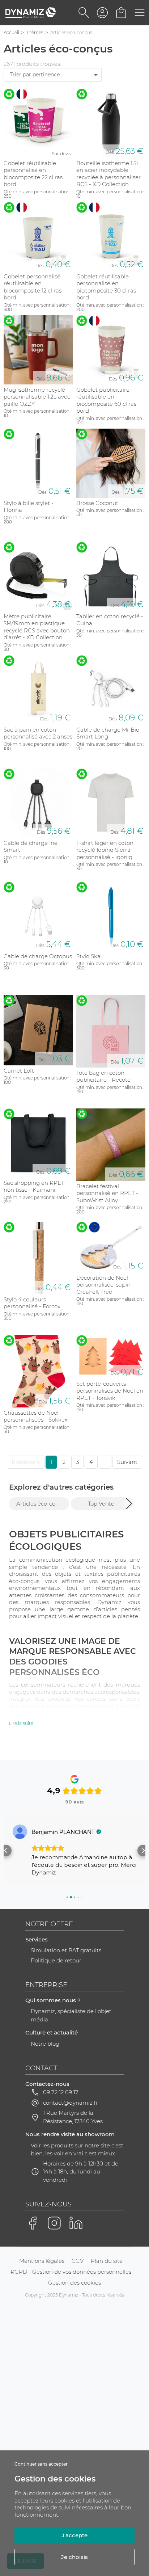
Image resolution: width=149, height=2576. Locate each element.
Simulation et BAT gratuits (66, 1950)
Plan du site (107, 2261)
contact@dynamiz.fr (71, 2103)
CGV (78, 2261)
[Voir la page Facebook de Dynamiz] (33, 2223)
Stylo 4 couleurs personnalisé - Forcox (32, 1303)
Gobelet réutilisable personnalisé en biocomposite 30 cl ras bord (106, 287)
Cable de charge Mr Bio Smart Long (108, 733)
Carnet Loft (19, 1071)
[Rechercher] (84, 13)
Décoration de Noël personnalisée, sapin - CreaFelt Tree (105, 1285)
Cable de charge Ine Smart (31, 847)
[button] (129, 1503)
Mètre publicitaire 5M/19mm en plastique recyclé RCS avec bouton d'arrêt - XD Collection (37, 627)
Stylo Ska (88, 956)
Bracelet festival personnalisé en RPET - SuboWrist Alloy (107, 1193)
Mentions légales (42, 2261)
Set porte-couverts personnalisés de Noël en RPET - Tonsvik (110, 1391)
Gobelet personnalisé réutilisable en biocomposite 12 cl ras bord (33, 287)
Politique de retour (56, 1960)
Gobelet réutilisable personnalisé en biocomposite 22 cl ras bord (33, 174)
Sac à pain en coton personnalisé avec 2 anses (38, 733)
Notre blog (45, 2044)
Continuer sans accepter (41, 2464)
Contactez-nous (47, 2084)
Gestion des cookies (74, 2283)
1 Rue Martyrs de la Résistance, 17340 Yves (73, 2117)
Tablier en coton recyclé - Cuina (110, 620)
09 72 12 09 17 (61, 2092)
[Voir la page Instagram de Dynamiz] (54, 2223)
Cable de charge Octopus (38, 956)
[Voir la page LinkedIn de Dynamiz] (76, 2223)
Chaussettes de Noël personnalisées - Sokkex (36, 1416)
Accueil (11, 32)
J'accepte (74, 2535)
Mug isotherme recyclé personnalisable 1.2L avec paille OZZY (37, 397)
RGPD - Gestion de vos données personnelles (71, 2272)
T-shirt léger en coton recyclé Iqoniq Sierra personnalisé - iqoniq (105, 850)
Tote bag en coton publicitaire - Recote (103, 1076)
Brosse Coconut (97, 503)
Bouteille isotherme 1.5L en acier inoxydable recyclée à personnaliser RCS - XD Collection (108, 174)
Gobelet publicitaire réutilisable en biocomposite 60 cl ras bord (106, 400)
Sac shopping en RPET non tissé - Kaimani (34, 1186)
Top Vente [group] (101, 1504)
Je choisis (74, 2557)
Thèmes (35, 32)
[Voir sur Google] (20, 1832)
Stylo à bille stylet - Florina (29, 507)
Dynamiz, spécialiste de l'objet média (71, 2015)
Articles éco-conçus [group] (42, 1504)
